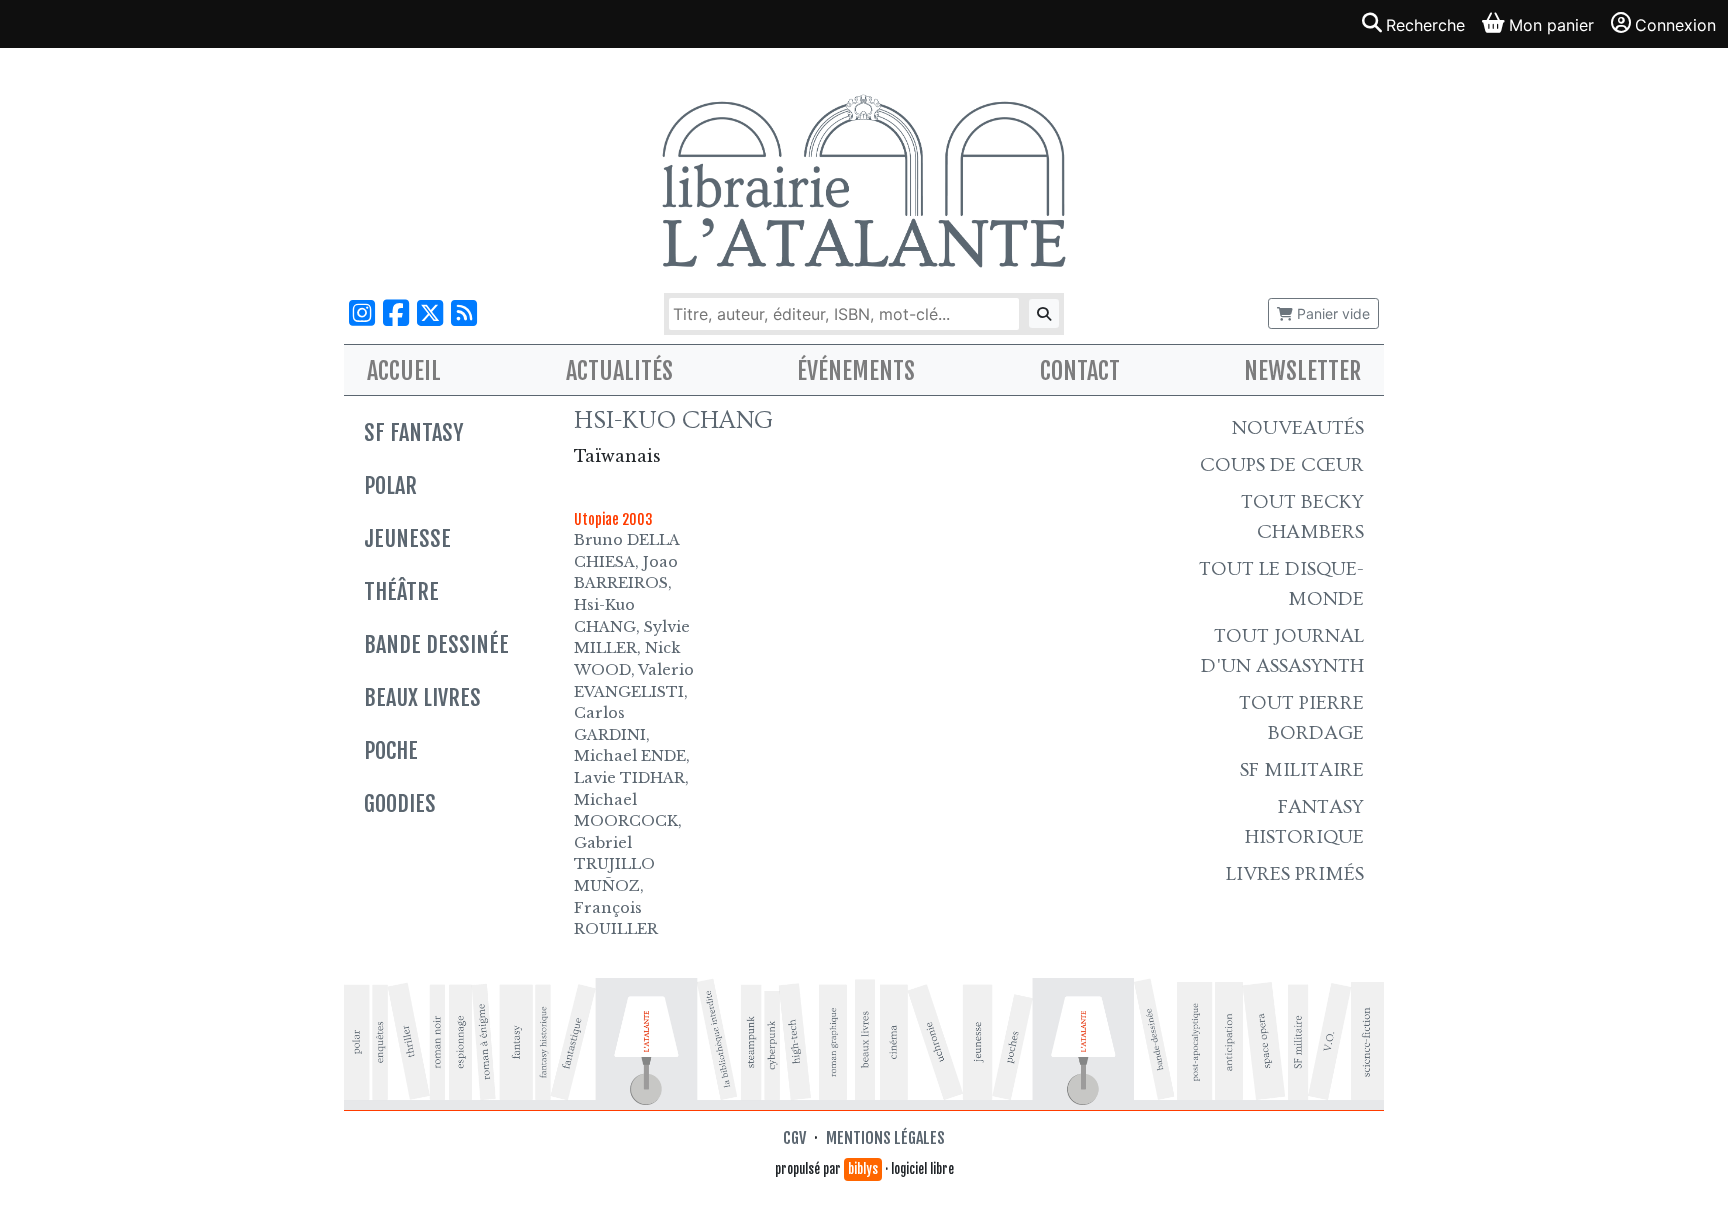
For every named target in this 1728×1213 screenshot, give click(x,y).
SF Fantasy (413, 432)
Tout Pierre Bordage (1301, 718)
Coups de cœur (1282, 465)
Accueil (404, 371)
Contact (1080, 371)
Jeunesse (407, 538)
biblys (863, 1169)
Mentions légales (885, 1138)
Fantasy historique (1304, 822)
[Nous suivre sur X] (430, 313)
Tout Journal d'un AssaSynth (1282, 651)
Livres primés (1295, 874)
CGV (794, 1138)
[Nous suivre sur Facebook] (396, 313)
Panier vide (1331, 313)
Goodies (400, 803)
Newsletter (1302, 371)
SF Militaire (1302, 770)
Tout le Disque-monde (1281, 584)
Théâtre (401, 591)
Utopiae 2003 (613, 519)
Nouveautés (1298, 428)
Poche (391, 750)
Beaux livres (422, 697)
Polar (390, 485)
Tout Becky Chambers (1302, 517)
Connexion (1675, 25)
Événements (856, 371)
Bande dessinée (436, 644)
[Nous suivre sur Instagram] (362, 313)
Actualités (619, 371)
